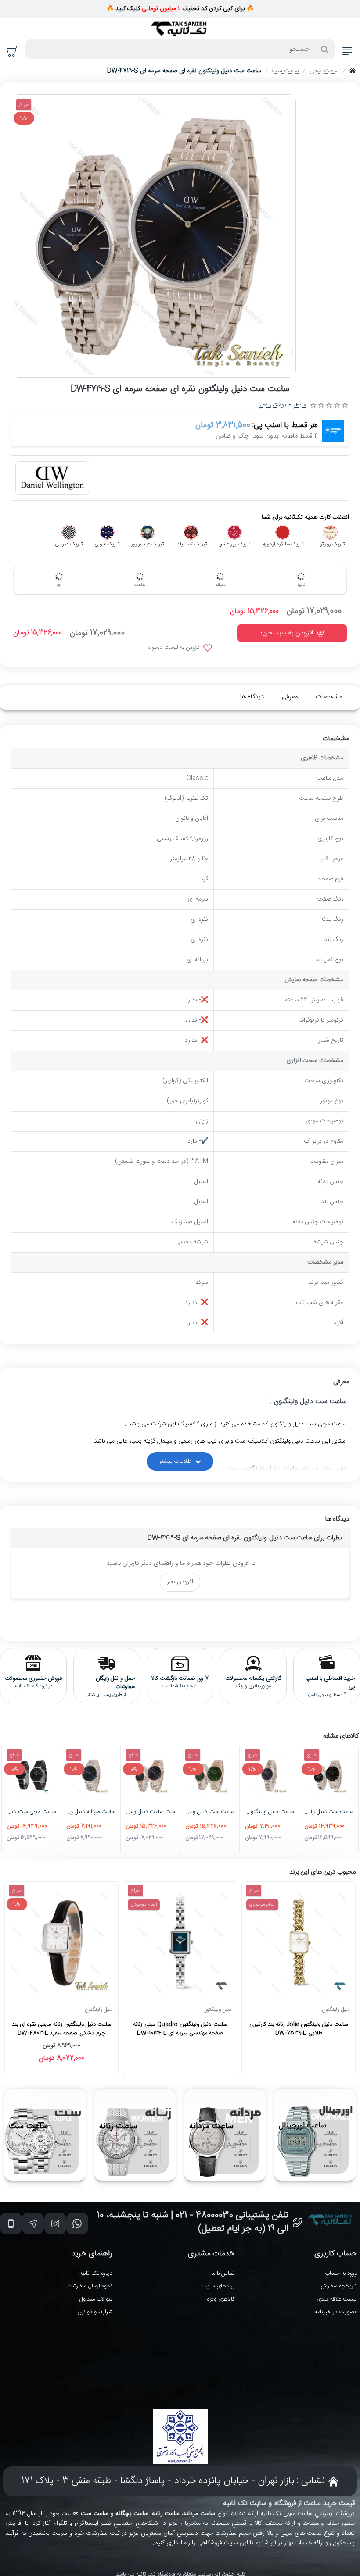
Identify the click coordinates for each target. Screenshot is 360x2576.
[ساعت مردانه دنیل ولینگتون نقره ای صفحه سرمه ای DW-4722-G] (91, 1775)
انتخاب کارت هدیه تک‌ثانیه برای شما (305, 518)
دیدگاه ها (252, 697)
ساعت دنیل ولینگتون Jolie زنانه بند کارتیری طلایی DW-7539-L (299, 2029)
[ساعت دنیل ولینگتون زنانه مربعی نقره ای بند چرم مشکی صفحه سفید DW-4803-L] (61, 1943)
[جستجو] (325, 49)
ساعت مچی (324, 71)
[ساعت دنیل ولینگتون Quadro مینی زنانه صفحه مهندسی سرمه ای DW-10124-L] (180, 1943)
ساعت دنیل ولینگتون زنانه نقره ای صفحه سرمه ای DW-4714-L (270, 1812)
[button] (292, 633)
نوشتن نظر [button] (273, 405)
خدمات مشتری (211, 2254)
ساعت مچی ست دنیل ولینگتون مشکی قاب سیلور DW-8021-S (31, 1812)
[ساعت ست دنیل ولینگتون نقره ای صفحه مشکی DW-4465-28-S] (329, 1775)
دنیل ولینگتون (336, 2009)
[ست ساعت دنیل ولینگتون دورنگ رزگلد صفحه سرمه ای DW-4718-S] (150, 1775)
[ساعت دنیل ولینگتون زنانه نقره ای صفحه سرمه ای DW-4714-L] (270, 1775)
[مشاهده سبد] (13, 51)
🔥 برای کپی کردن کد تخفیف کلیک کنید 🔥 (180, 9)
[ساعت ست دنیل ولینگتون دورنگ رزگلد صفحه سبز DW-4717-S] (210, 1775)
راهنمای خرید (92, 2254)
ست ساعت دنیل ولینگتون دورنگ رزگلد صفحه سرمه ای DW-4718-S (150, 1812)
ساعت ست (285, 71)
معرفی (290, 697)
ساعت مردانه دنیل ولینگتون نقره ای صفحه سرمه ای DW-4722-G (91, 1812)
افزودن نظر (180, 1582)
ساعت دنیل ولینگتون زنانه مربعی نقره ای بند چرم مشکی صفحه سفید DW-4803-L (61, 2029)
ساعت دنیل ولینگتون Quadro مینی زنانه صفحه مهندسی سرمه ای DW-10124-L (180, 2029)
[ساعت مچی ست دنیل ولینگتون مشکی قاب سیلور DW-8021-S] (31, 1775)
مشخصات (329, 697)
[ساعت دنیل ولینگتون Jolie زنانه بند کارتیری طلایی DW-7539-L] (299, 1943)
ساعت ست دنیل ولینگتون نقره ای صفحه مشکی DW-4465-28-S (329, 1812)
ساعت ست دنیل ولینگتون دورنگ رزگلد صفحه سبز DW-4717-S (210, 1812)
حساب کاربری (336, 2254)
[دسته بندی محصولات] (347, 51)
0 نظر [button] (300, 405)
